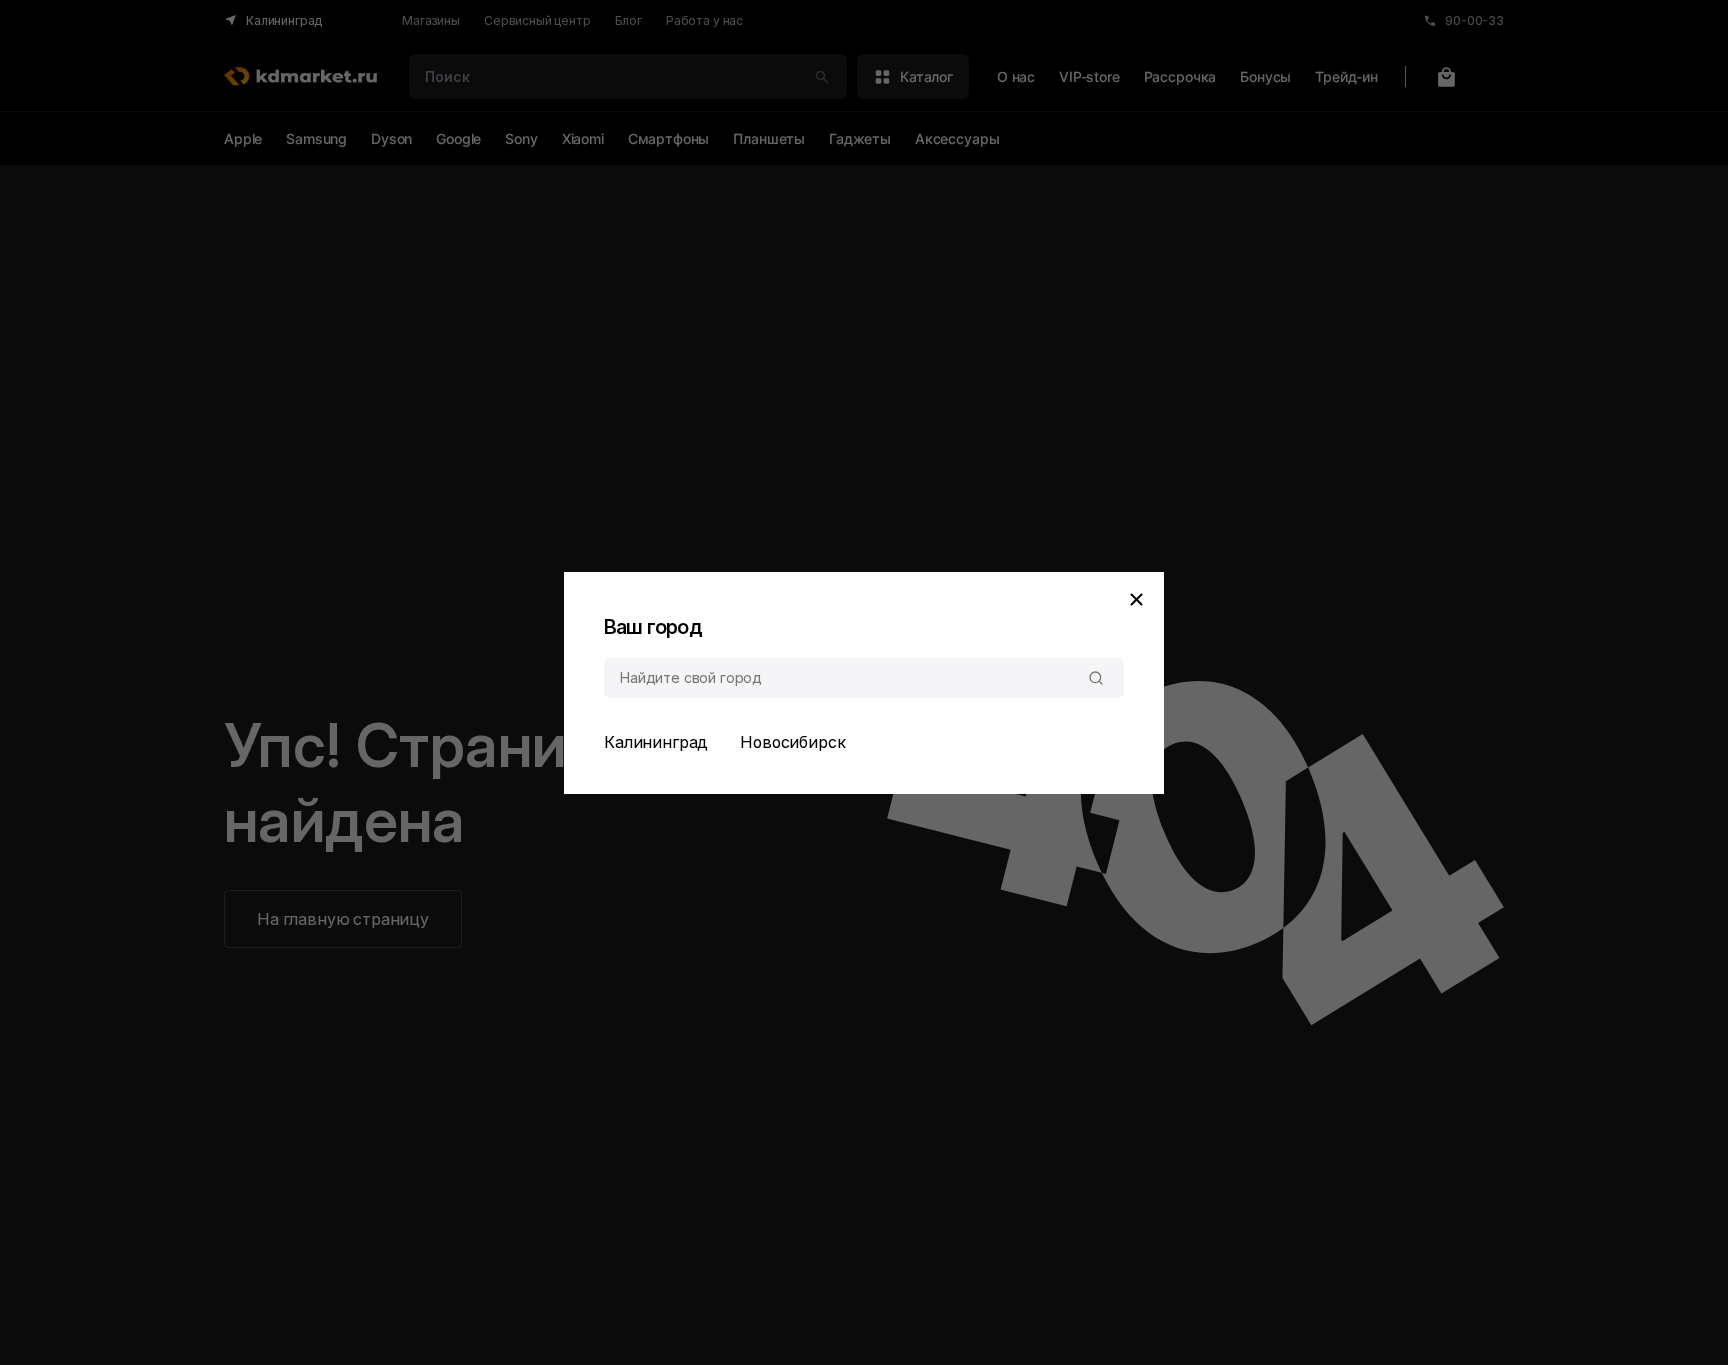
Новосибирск (792, 742)
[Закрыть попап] (1136, 600)
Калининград (656, 742)
